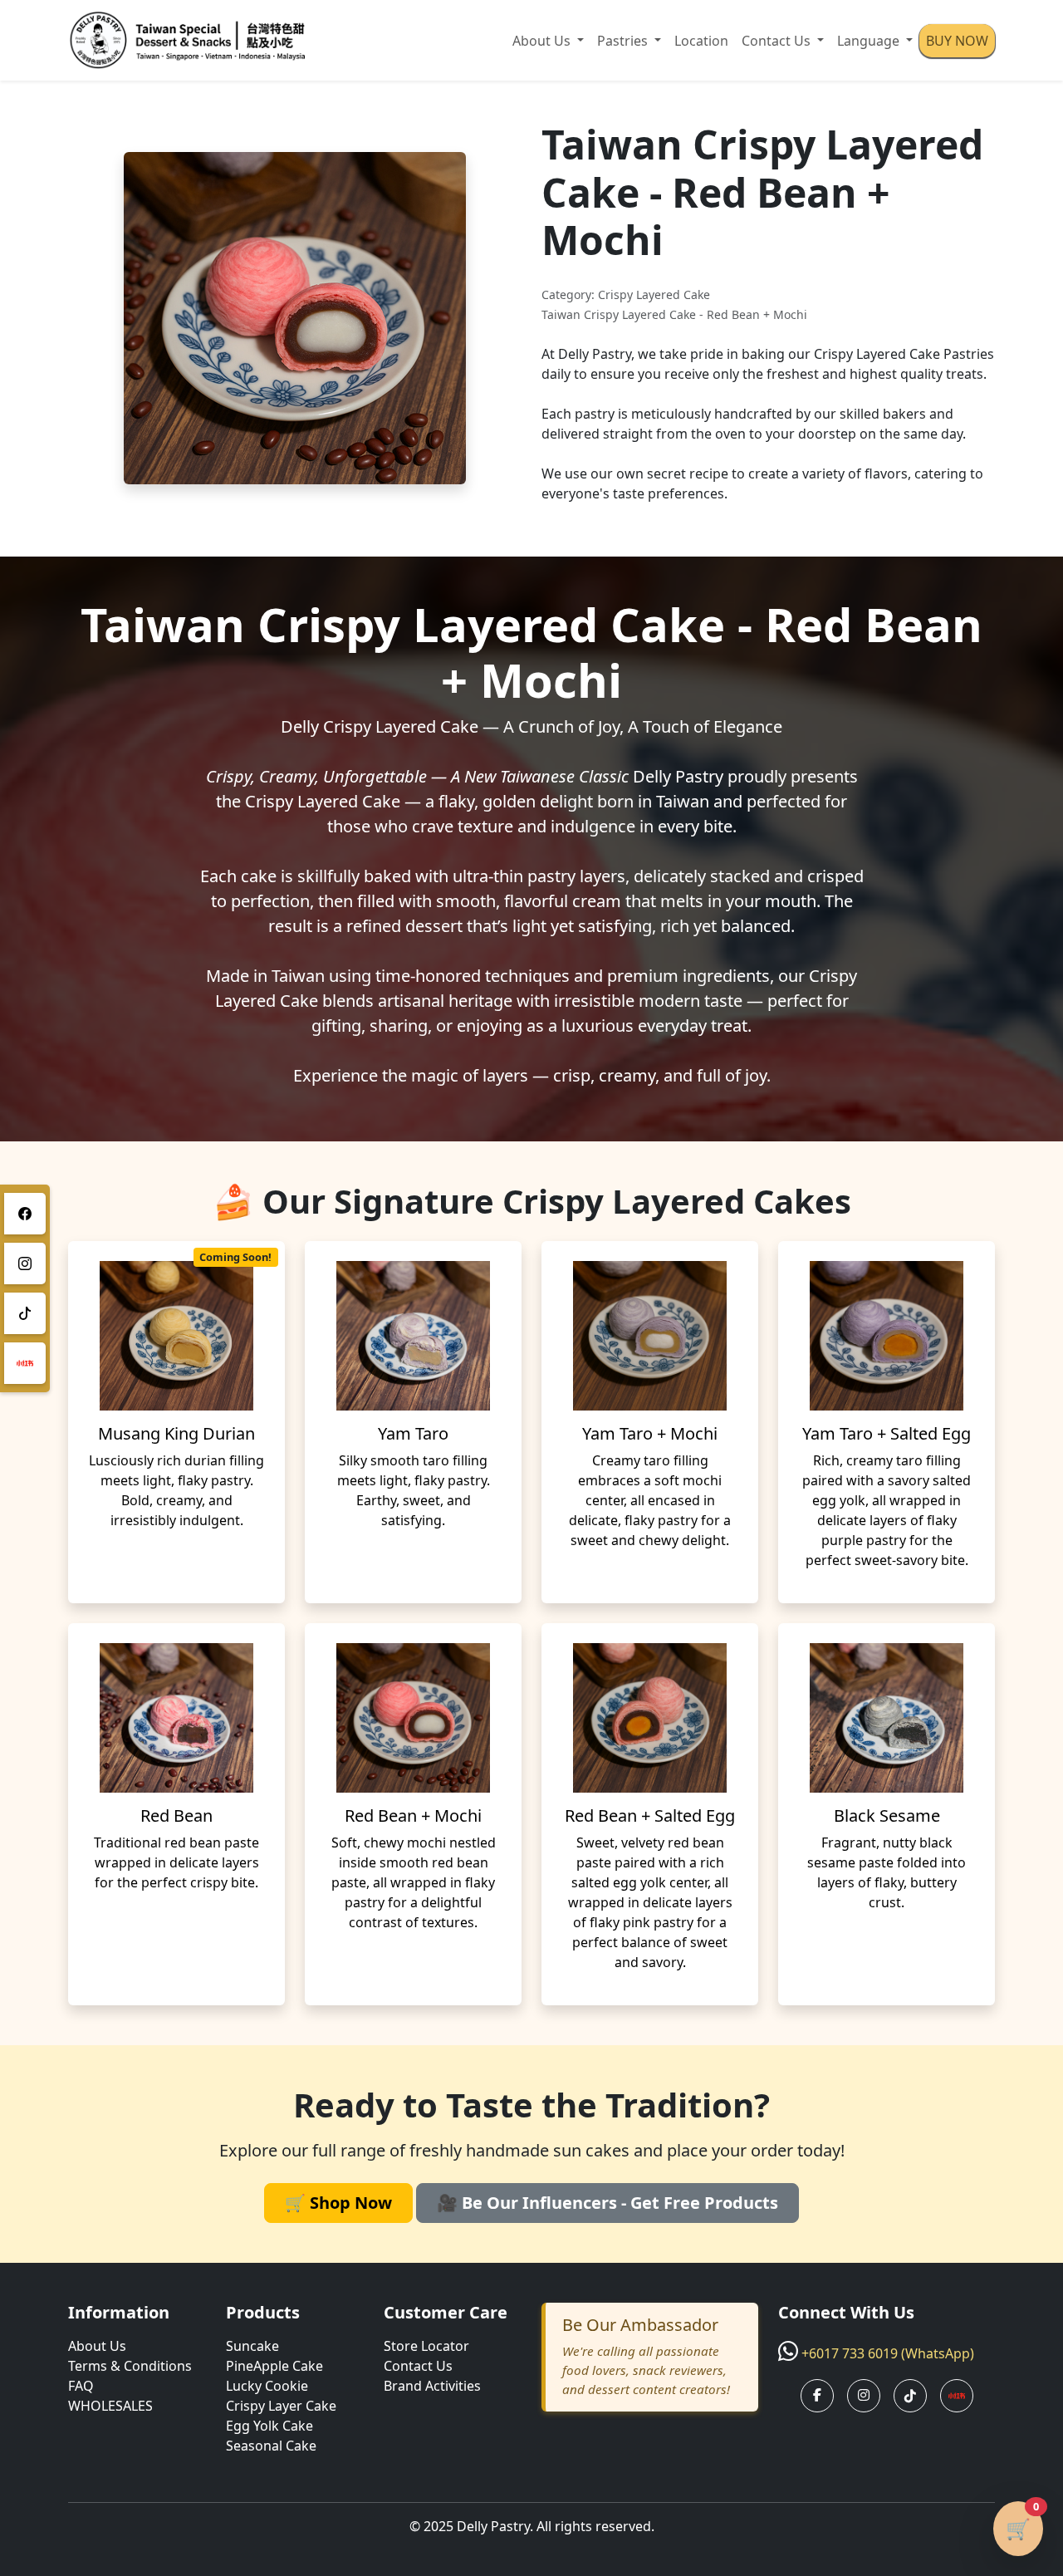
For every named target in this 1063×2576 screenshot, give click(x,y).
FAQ (81, 2386)
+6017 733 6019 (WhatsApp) (888, 2353)
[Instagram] (25, 1263)
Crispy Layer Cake (281, 2406)
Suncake (252, 2346)
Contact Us (418, 2366)
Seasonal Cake (271, 2446)
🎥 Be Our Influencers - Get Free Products (607, 2203)
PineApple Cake (274, 2366)
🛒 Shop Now (338, 2203)
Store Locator (426, 2346)
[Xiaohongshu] (25, 1363)
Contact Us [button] (778, 41)
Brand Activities (432, 2386)
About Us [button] (543, 41)
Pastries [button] (624, 41)
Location (701, 41)
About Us (97, 2346)
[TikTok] (25, 1313)
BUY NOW (957, 41)
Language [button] (870, 41)
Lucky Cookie (267, 2386)
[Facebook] (25, 1214)
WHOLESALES (110, 2406)
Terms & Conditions (130, 2366)
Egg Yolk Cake (269, 2426)
